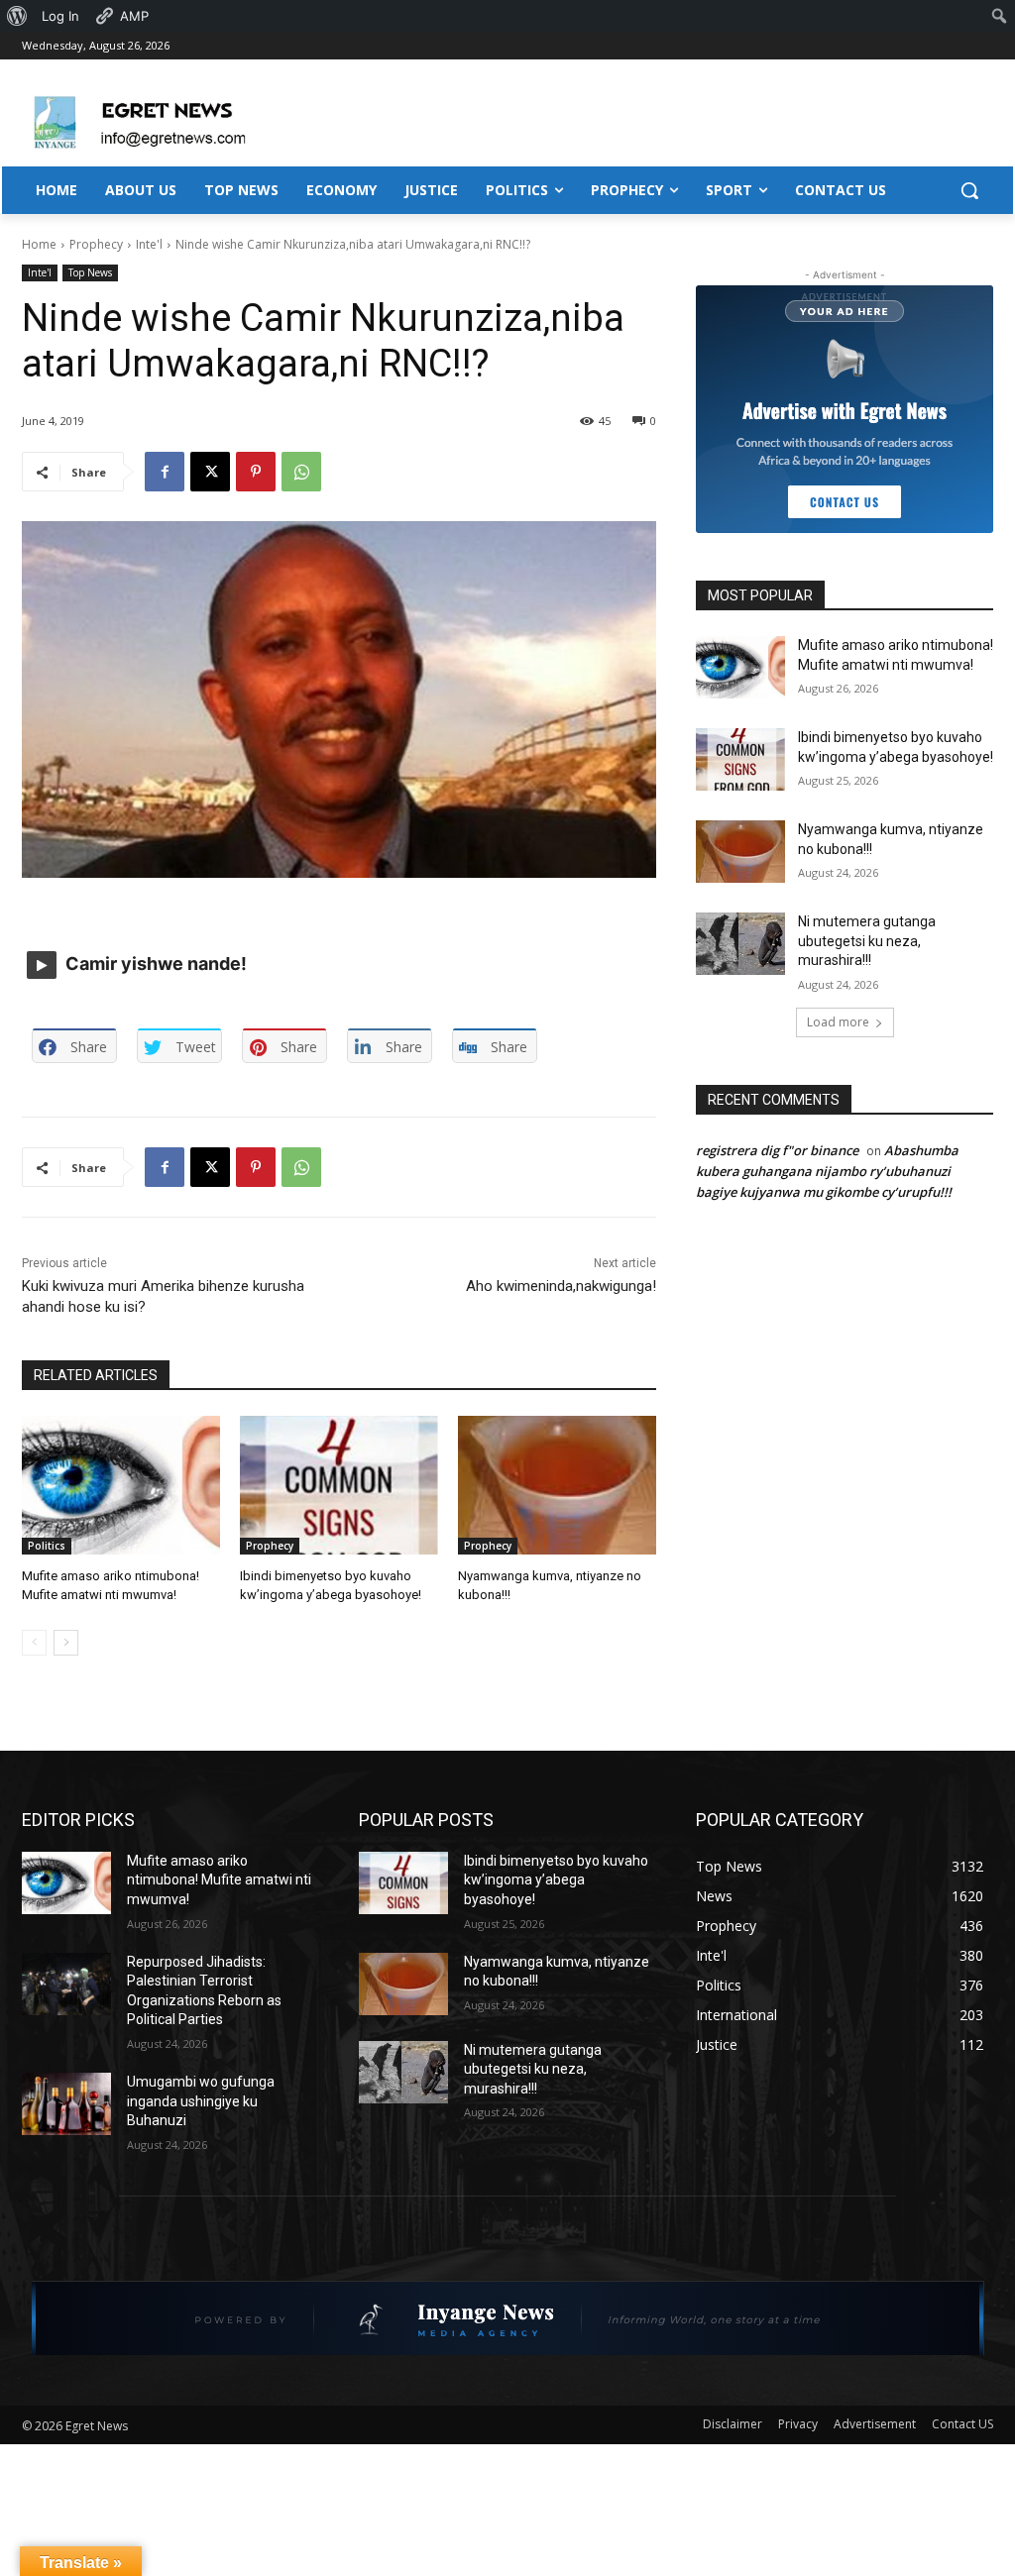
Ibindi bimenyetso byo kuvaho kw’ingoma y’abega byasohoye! (556, 1880)
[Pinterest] (256, 472)
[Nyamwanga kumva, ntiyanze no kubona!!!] (557, 1485)
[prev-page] (34, 1643)
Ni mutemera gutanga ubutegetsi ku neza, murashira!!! (867, 941)
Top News (90, 272)
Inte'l (149, 244)
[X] (210, 472)
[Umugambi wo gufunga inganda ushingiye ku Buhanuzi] (66, 2104)
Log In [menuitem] (60, 16)
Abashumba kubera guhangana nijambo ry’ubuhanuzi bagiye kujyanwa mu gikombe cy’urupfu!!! (827, 1171)
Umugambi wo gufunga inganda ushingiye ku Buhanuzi (201, 2101)
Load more (838, 1022)
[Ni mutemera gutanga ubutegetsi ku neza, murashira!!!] (740, 944)
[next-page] (66, 1643)
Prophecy (96, 244)
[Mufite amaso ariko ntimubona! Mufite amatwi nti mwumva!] (121, 1485)
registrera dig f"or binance (777, 1150)
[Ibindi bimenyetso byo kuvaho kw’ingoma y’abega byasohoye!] (339, 1485)
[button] (969, 190)
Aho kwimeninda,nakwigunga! (561, 1286)
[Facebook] (165, 472)
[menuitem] (17, 16)
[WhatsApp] (301, 472)
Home (39, 244)
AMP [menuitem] (134, 16)
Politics (47, 1546)
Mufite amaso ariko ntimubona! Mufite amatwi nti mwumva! (219, 1880)
